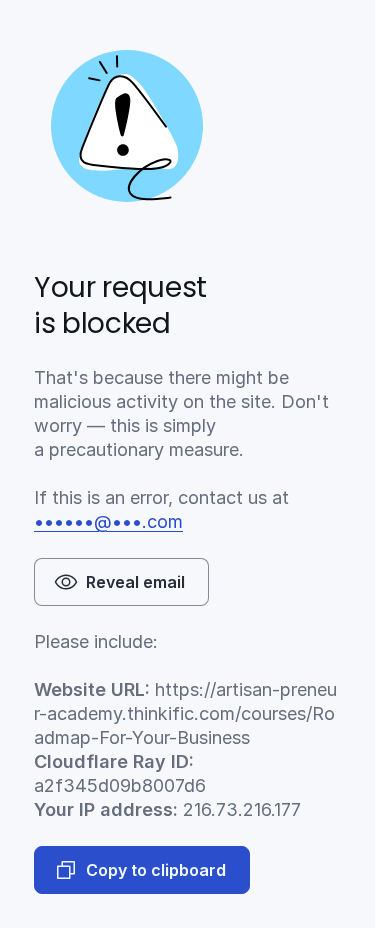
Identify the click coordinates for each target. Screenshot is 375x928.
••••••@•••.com (108, 521)
